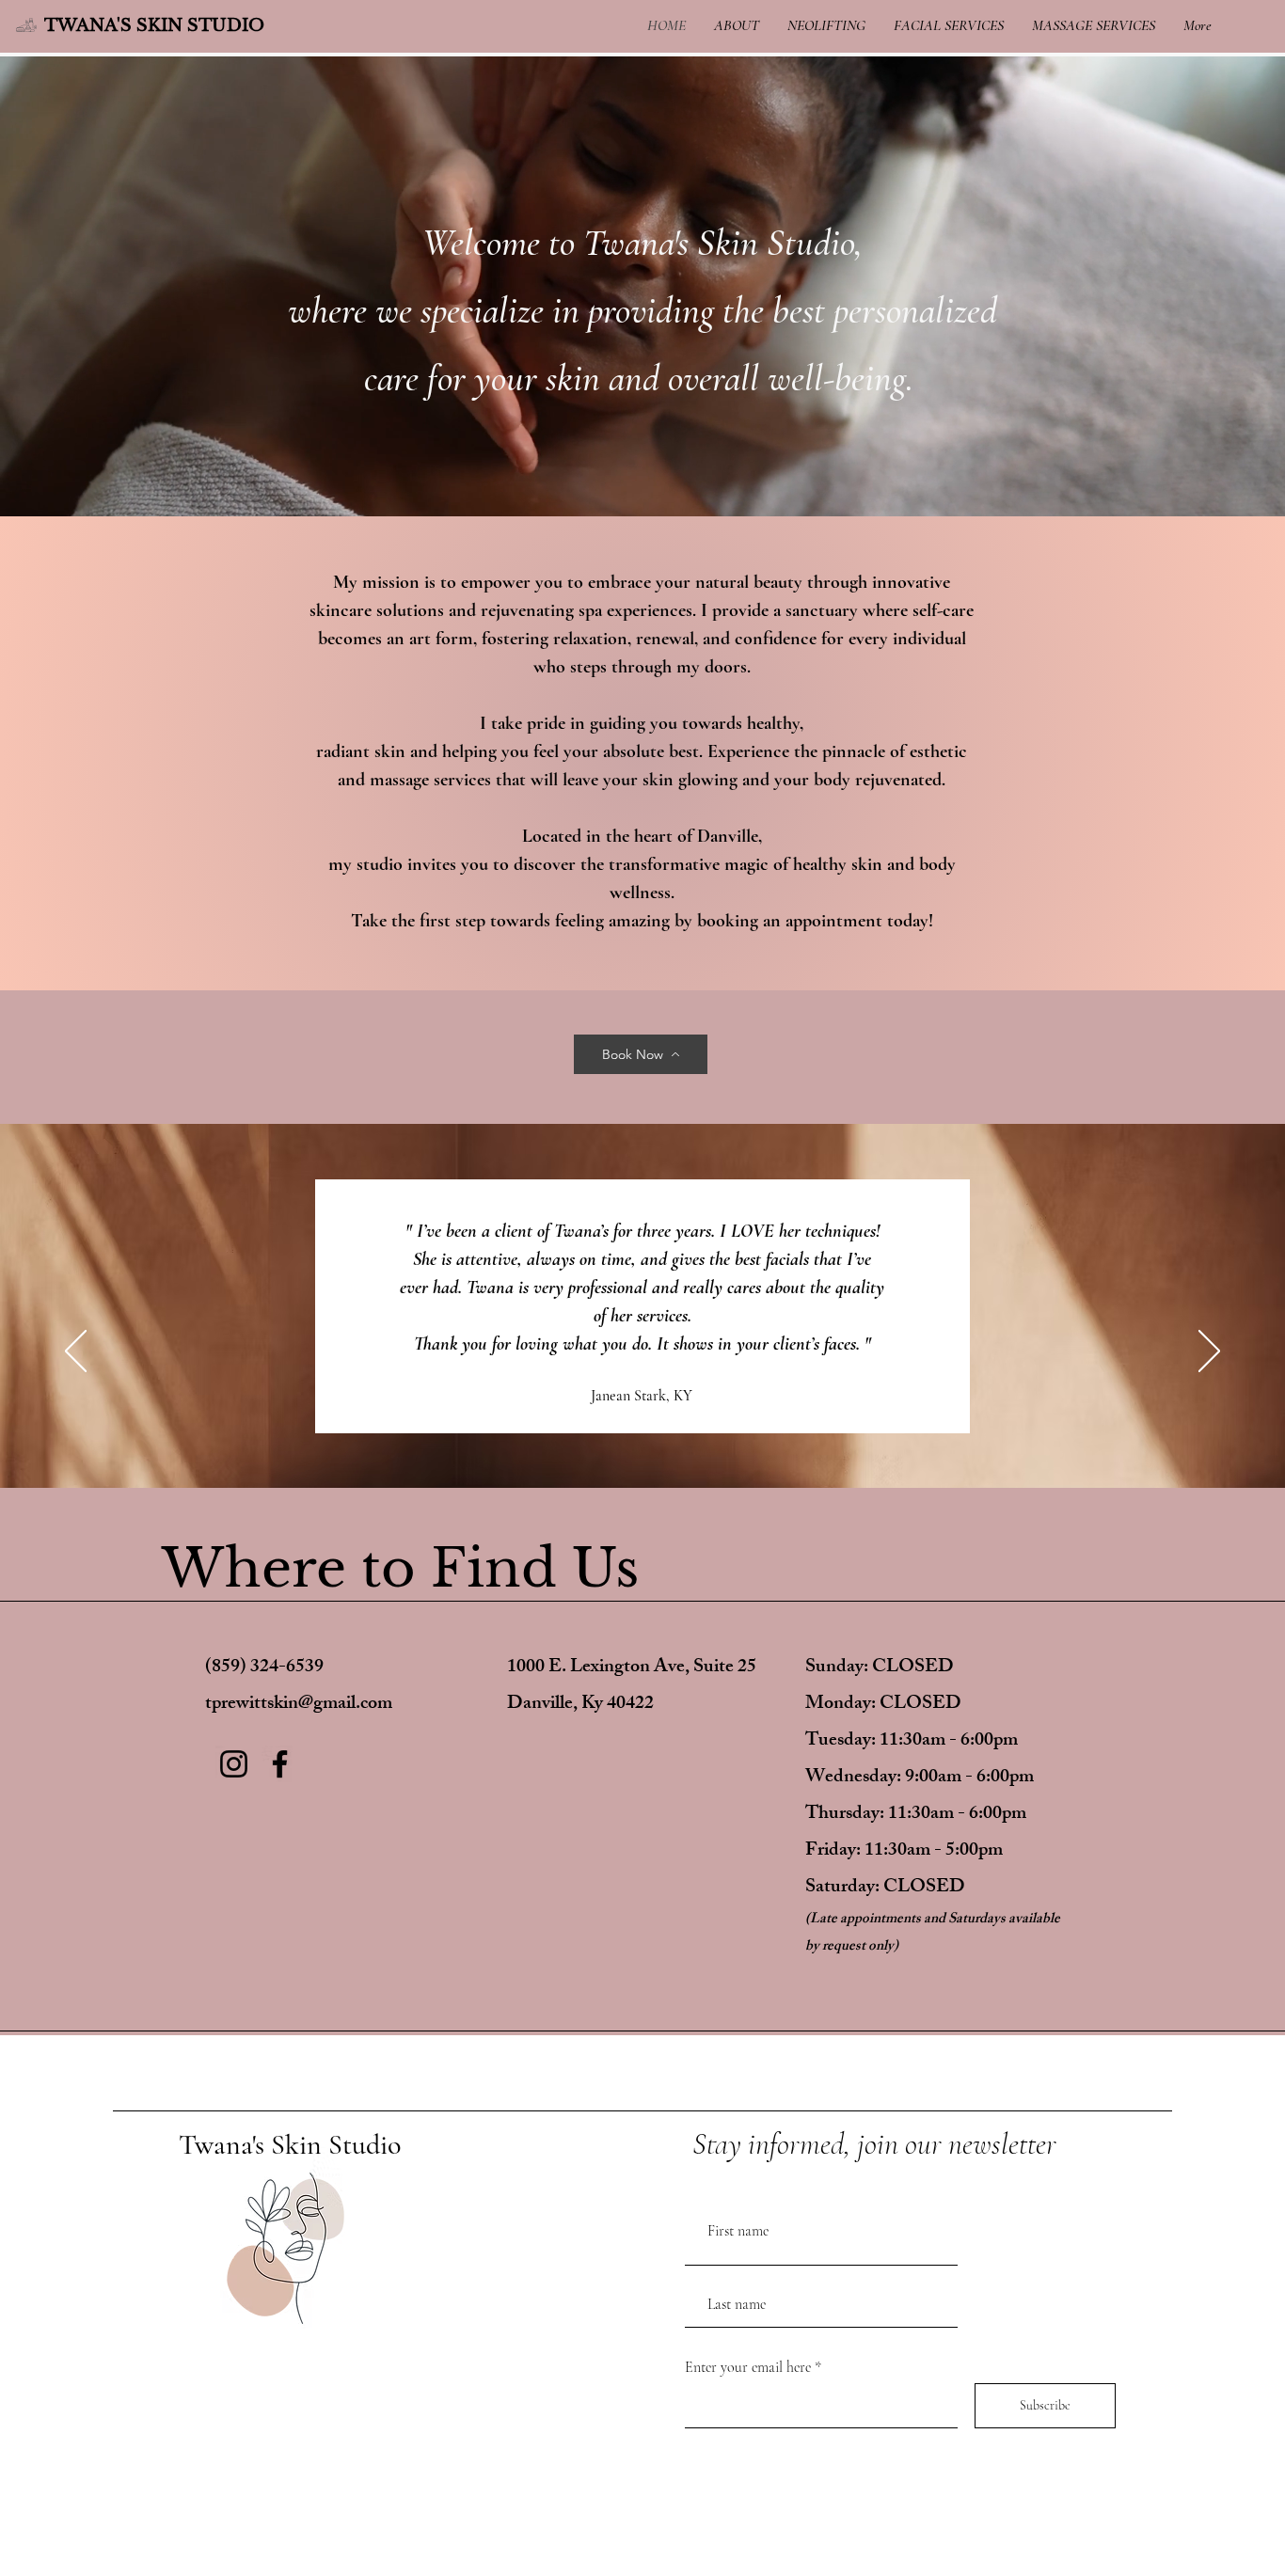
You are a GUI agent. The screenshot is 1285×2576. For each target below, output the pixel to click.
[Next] (1209, 1352)
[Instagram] (234, 1764)
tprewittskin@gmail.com (299, 1705)
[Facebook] (280, 1764)
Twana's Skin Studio (290, 2145)
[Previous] (76, 1352)
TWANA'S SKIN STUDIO (154, 25)
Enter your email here (748, 2367)
